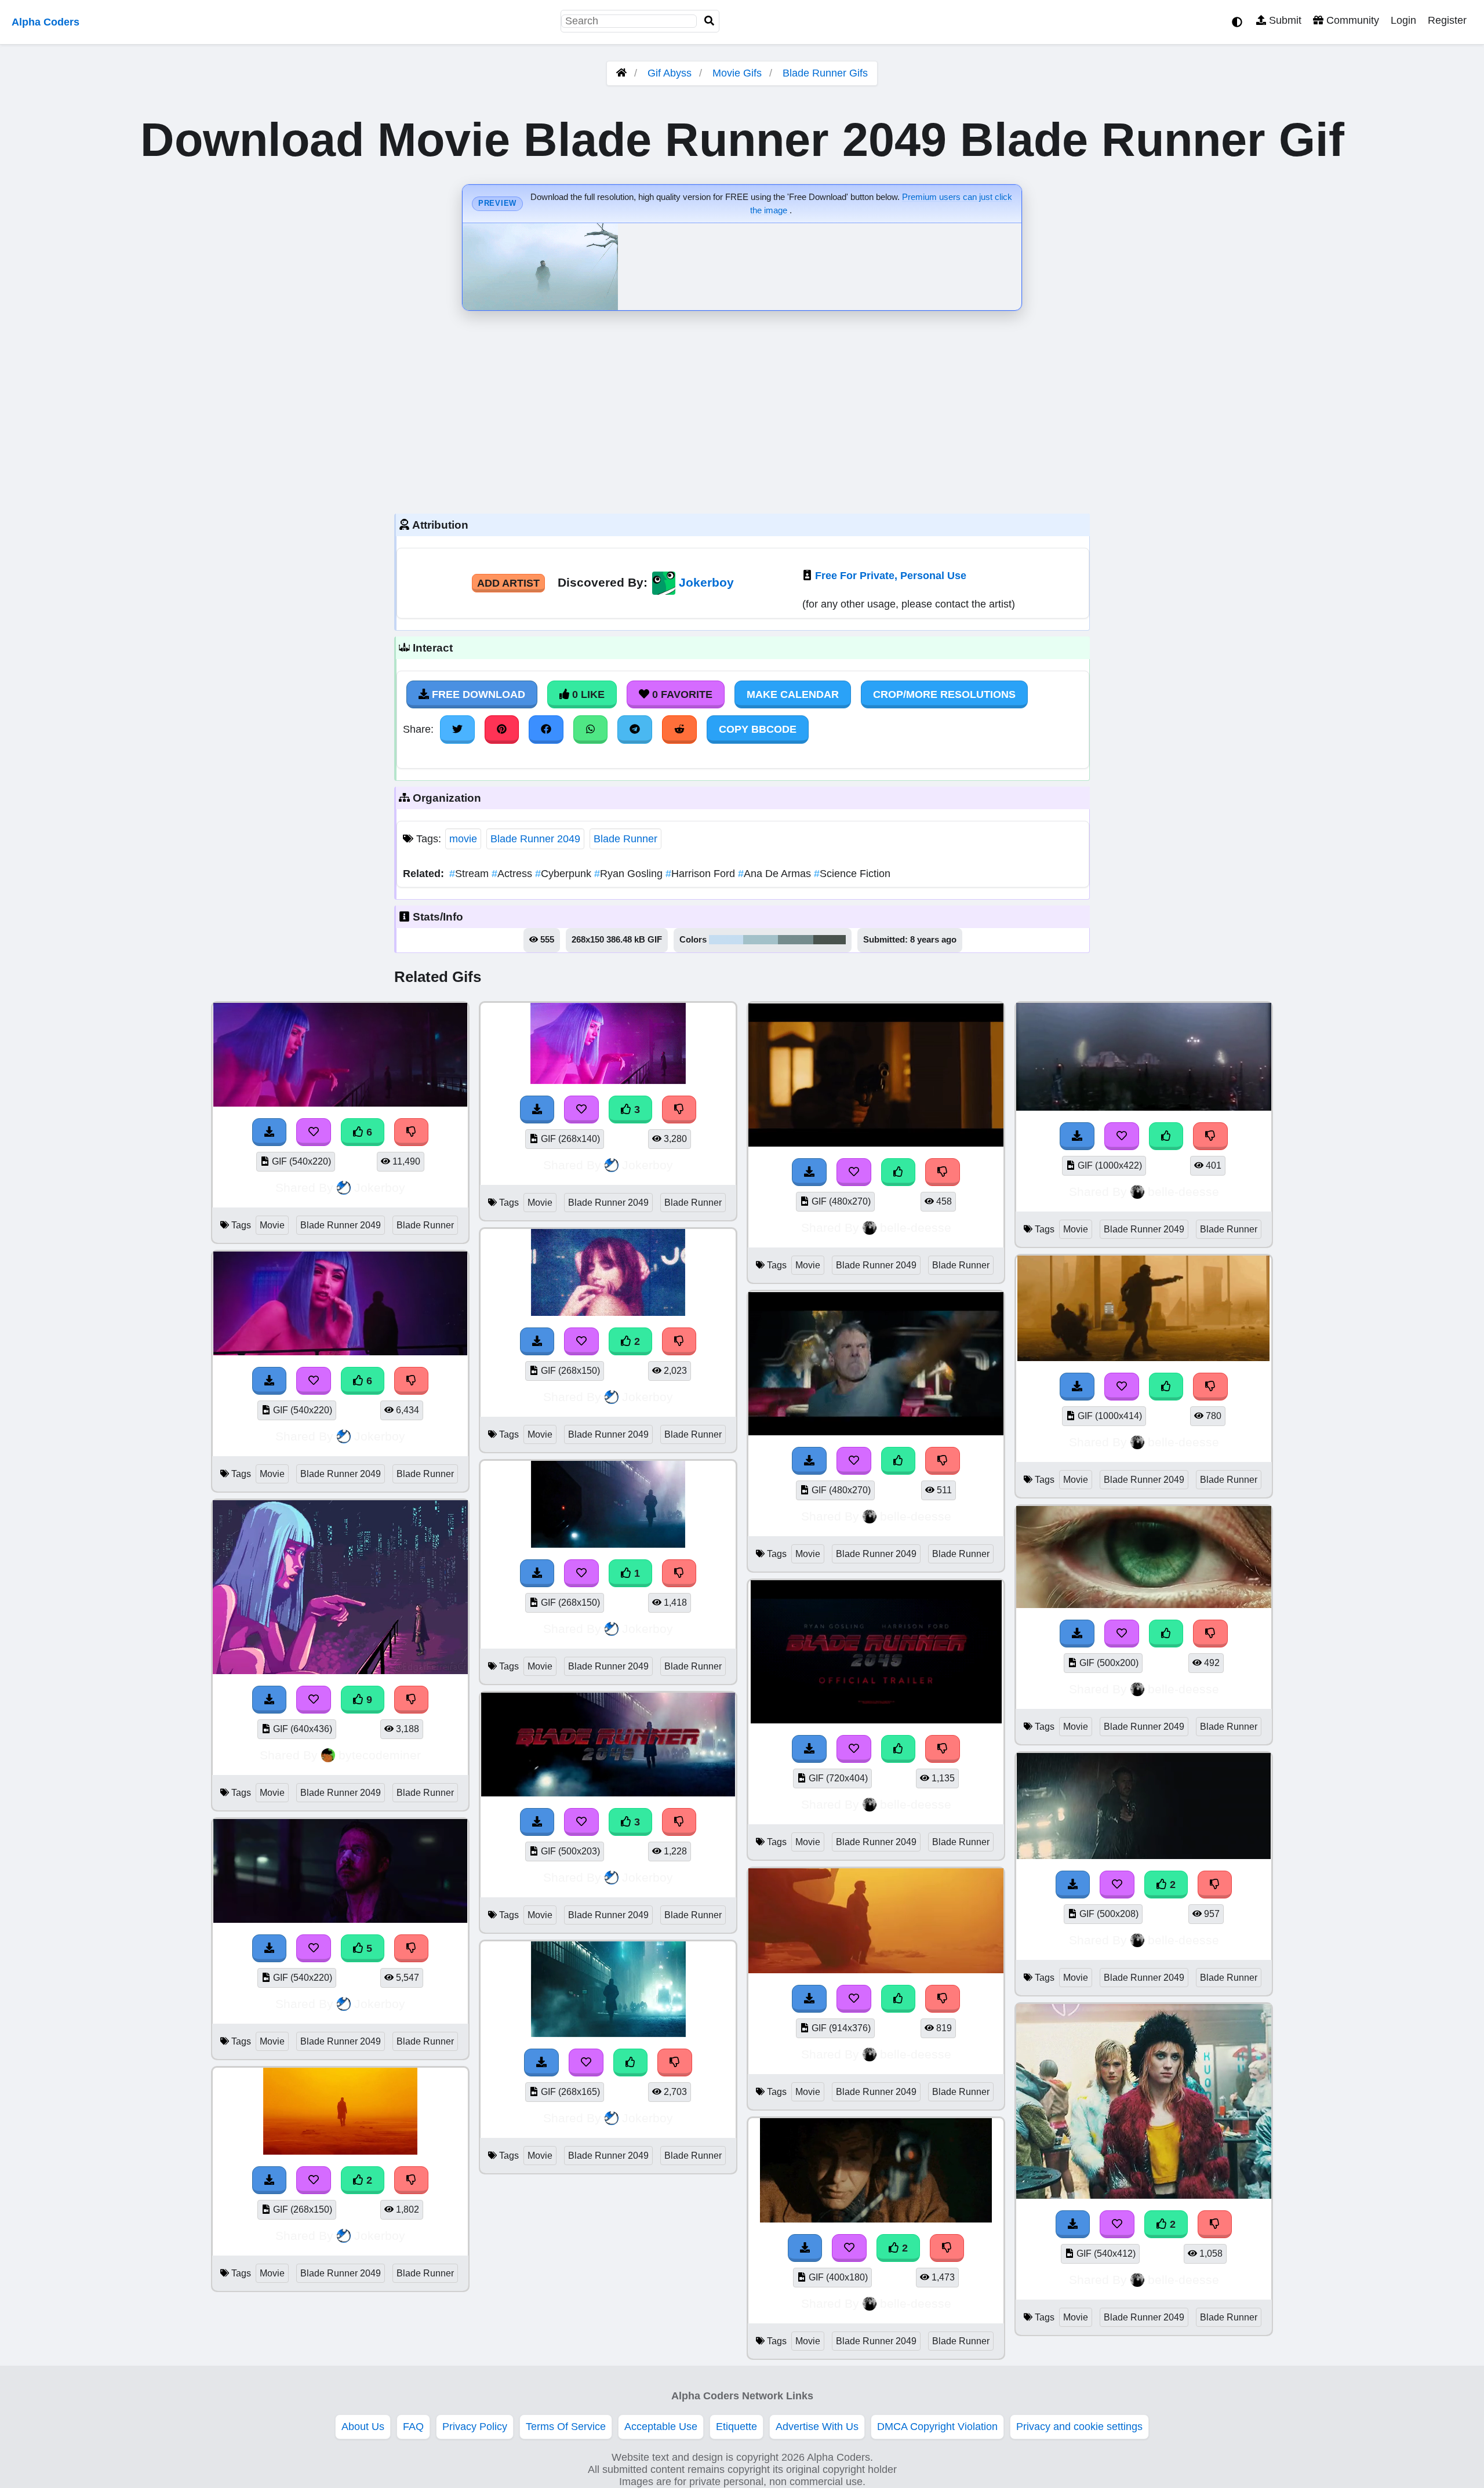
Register (1447, 20)
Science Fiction (852, 874)
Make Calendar (793, 694)
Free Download (477, 694)
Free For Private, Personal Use (891, 576)
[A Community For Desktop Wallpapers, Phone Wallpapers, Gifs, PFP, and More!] (621, 73)
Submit (1284, 20)
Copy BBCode (758, 729)
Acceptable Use (661, 2427)
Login (1403, 20)
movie (463, 839)
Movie (272, 1225)
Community (1351, 20)
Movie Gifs (739, 73)
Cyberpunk (565, 874)
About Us (363, 2427)
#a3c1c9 (761, 940)
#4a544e (830, 940)
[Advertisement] (742, 409)
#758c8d (796, 940)
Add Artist (508, 583)
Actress (513, 874)
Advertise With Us (817, 2427)
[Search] (710, 21)
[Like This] (631, 2063)
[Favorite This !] (314, 2180)
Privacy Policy (475, 2427)
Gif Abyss (670, 73)
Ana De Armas (776, 874)
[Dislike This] (412, 2180)
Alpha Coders (46, 22)
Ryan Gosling (630, 874)
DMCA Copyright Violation (937, 2427)
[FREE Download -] (270, 2180)
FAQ (413, 2427)
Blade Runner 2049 (535, 839)
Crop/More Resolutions (944, 694)
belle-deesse (916, 1227)
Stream (470, 874)
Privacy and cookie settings (1079, 2427)
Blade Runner (625, 839)
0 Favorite (681, 694)
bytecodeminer (380, 1755)
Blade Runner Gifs (825, 73)
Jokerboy (706, 582)
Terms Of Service (566, 2427)
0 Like (587, 694)
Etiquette (736, 2427)
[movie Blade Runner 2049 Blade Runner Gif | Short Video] (340, 2151)
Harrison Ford (702, 874)
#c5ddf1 (726, 940)
